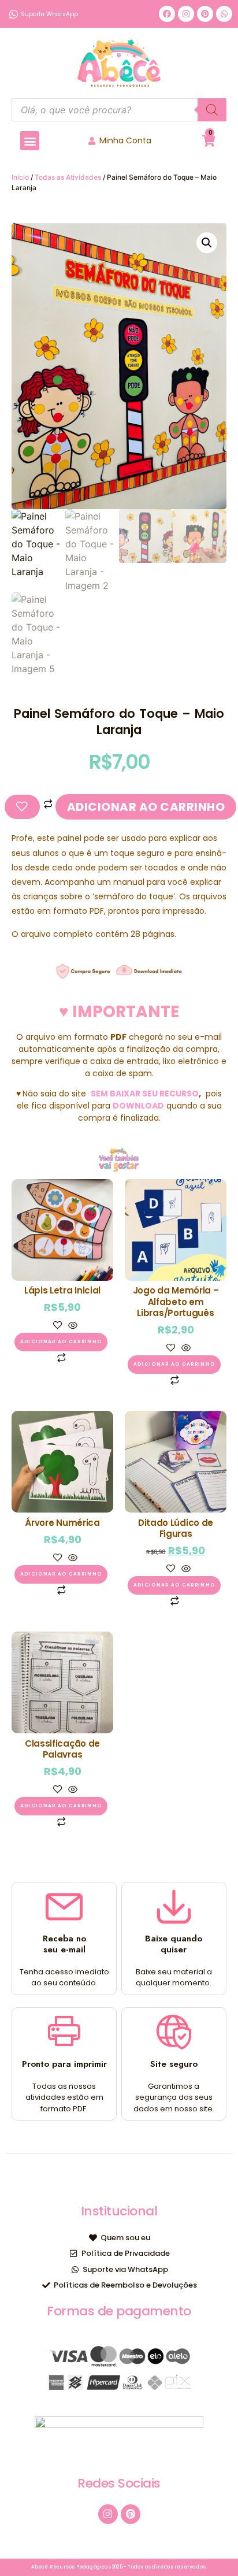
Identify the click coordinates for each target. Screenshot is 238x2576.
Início (20, 177)
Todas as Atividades (68, 177)
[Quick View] (71, 1326)
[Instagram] (186, 14)
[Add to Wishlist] (22, 807)
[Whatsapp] (224, 14)
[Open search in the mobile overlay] (119, 110)
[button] (30, 141)
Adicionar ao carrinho (146, 807)
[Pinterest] (205, 14)
